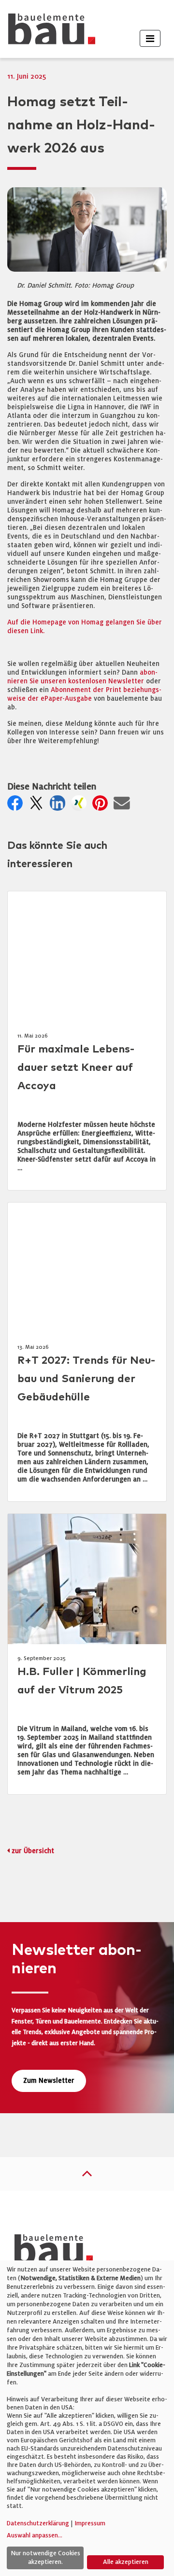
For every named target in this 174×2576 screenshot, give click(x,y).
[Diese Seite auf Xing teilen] (81, 806)
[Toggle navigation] (150, 38)
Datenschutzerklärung (38, 2523)
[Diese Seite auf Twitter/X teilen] (38, 806)
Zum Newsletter (49, 2081)
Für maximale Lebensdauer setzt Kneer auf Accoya (76, 1068)
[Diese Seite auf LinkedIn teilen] (59, 806)
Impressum (90, 2523)
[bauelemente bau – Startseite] (50, 2251)
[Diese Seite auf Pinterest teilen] (102, 806)
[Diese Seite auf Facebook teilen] (17, 806)
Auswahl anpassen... (35, 2535)
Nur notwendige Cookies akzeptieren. (45, 2558)
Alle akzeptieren (126, 2562)
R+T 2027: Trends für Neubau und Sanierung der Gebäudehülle (86, 1379)
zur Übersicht (33, 1851)
